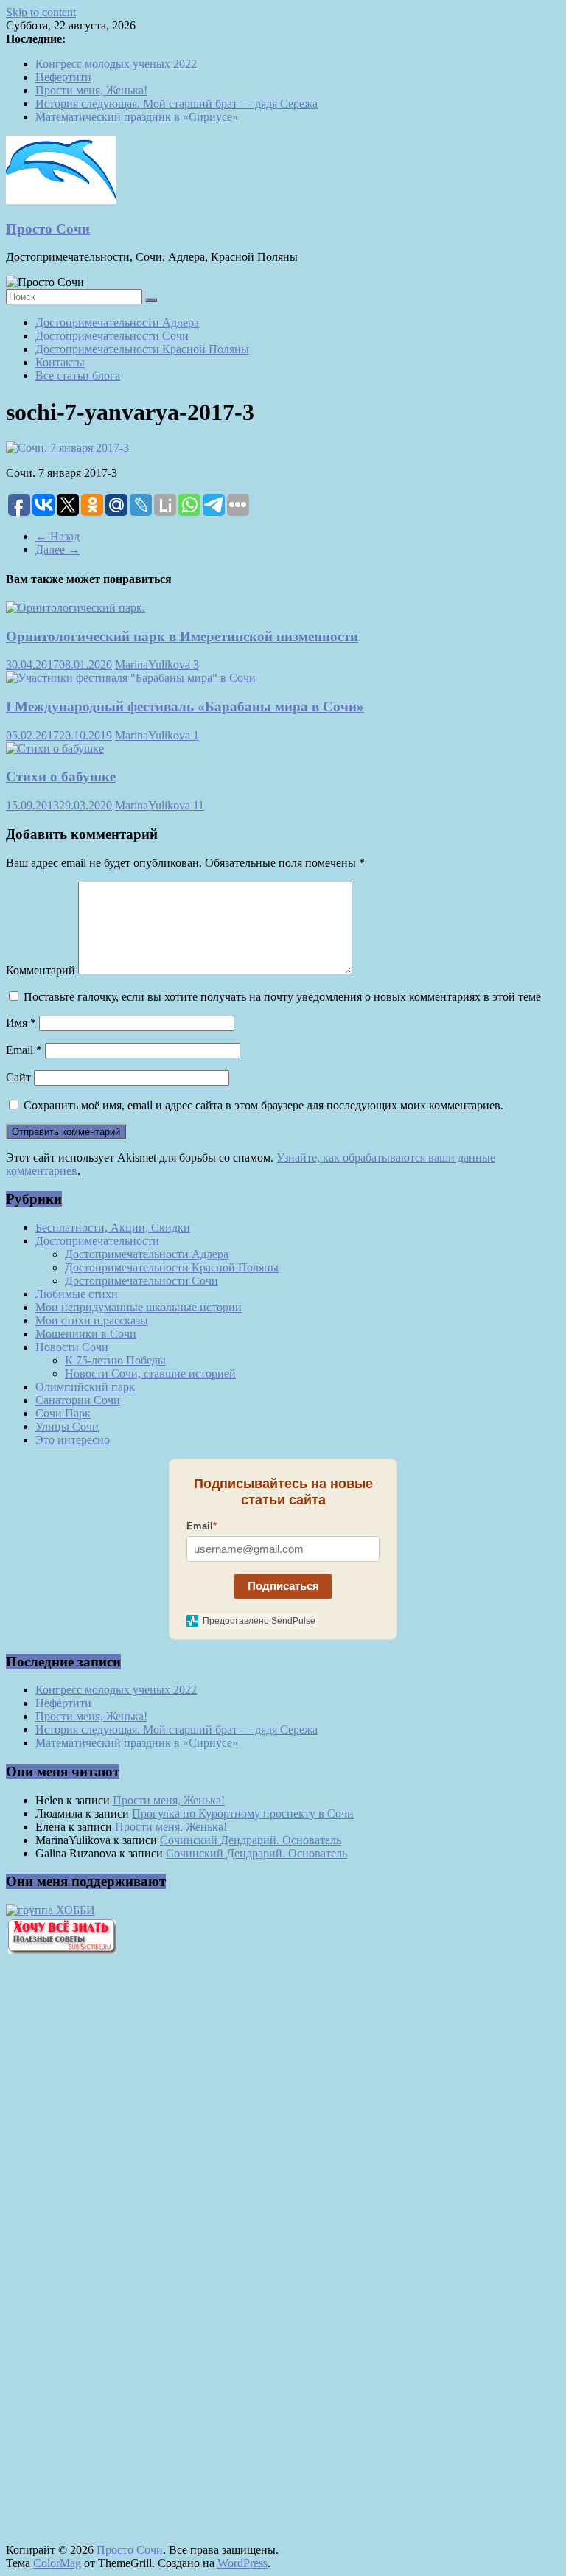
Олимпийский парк (85, 1387)
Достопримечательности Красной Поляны (142, 349)
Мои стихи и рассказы (92, 1320)
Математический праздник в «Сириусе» (137, 117)
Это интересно (73, 1440)
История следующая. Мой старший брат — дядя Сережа (177, 104)
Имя (21, 1023)
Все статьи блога (78, 376)
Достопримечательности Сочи (112, 336)
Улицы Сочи (67, 1427)
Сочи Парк (63, 1413)
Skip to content (41, 12)
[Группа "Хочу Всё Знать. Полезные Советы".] (61, 1950)
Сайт (18, 1077)
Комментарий (41, 970)
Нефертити (63, 77)
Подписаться (283, 1586)
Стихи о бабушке (61, 776)
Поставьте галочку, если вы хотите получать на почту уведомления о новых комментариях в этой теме (282, 997)
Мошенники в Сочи (86, 1334)
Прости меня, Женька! (91, 90)
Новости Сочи (72, 1347)
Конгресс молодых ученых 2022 (116, 64)
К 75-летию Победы (115, 1360)
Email (24, 1050)
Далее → (57, 549)
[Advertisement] (87, 2216)
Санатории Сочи (78, 1400)
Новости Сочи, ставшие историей (150, 1373)
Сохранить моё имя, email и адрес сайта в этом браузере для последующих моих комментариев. (263, 1105)
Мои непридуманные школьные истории (139, 1307)
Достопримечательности (97, 1241)
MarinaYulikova (154, 664)
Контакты (60, 362)
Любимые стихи (77, 1294)
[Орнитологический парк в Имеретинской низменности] (76, 608)
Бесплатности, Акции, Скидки (113, 1228)
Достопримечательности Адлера (117, 322)
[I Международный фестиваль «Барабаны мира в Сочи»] (131, 678)
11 (199, 805)
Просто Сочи (48, 229)
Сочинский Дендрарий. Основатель (251, 1840)
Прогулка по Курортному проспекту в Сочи (243, 1814)
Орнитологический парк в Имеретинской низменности (182, 636)
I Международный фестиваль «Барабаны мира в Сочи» (185, 706)
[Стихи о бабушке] (55, 748)
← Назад (57, 536)
